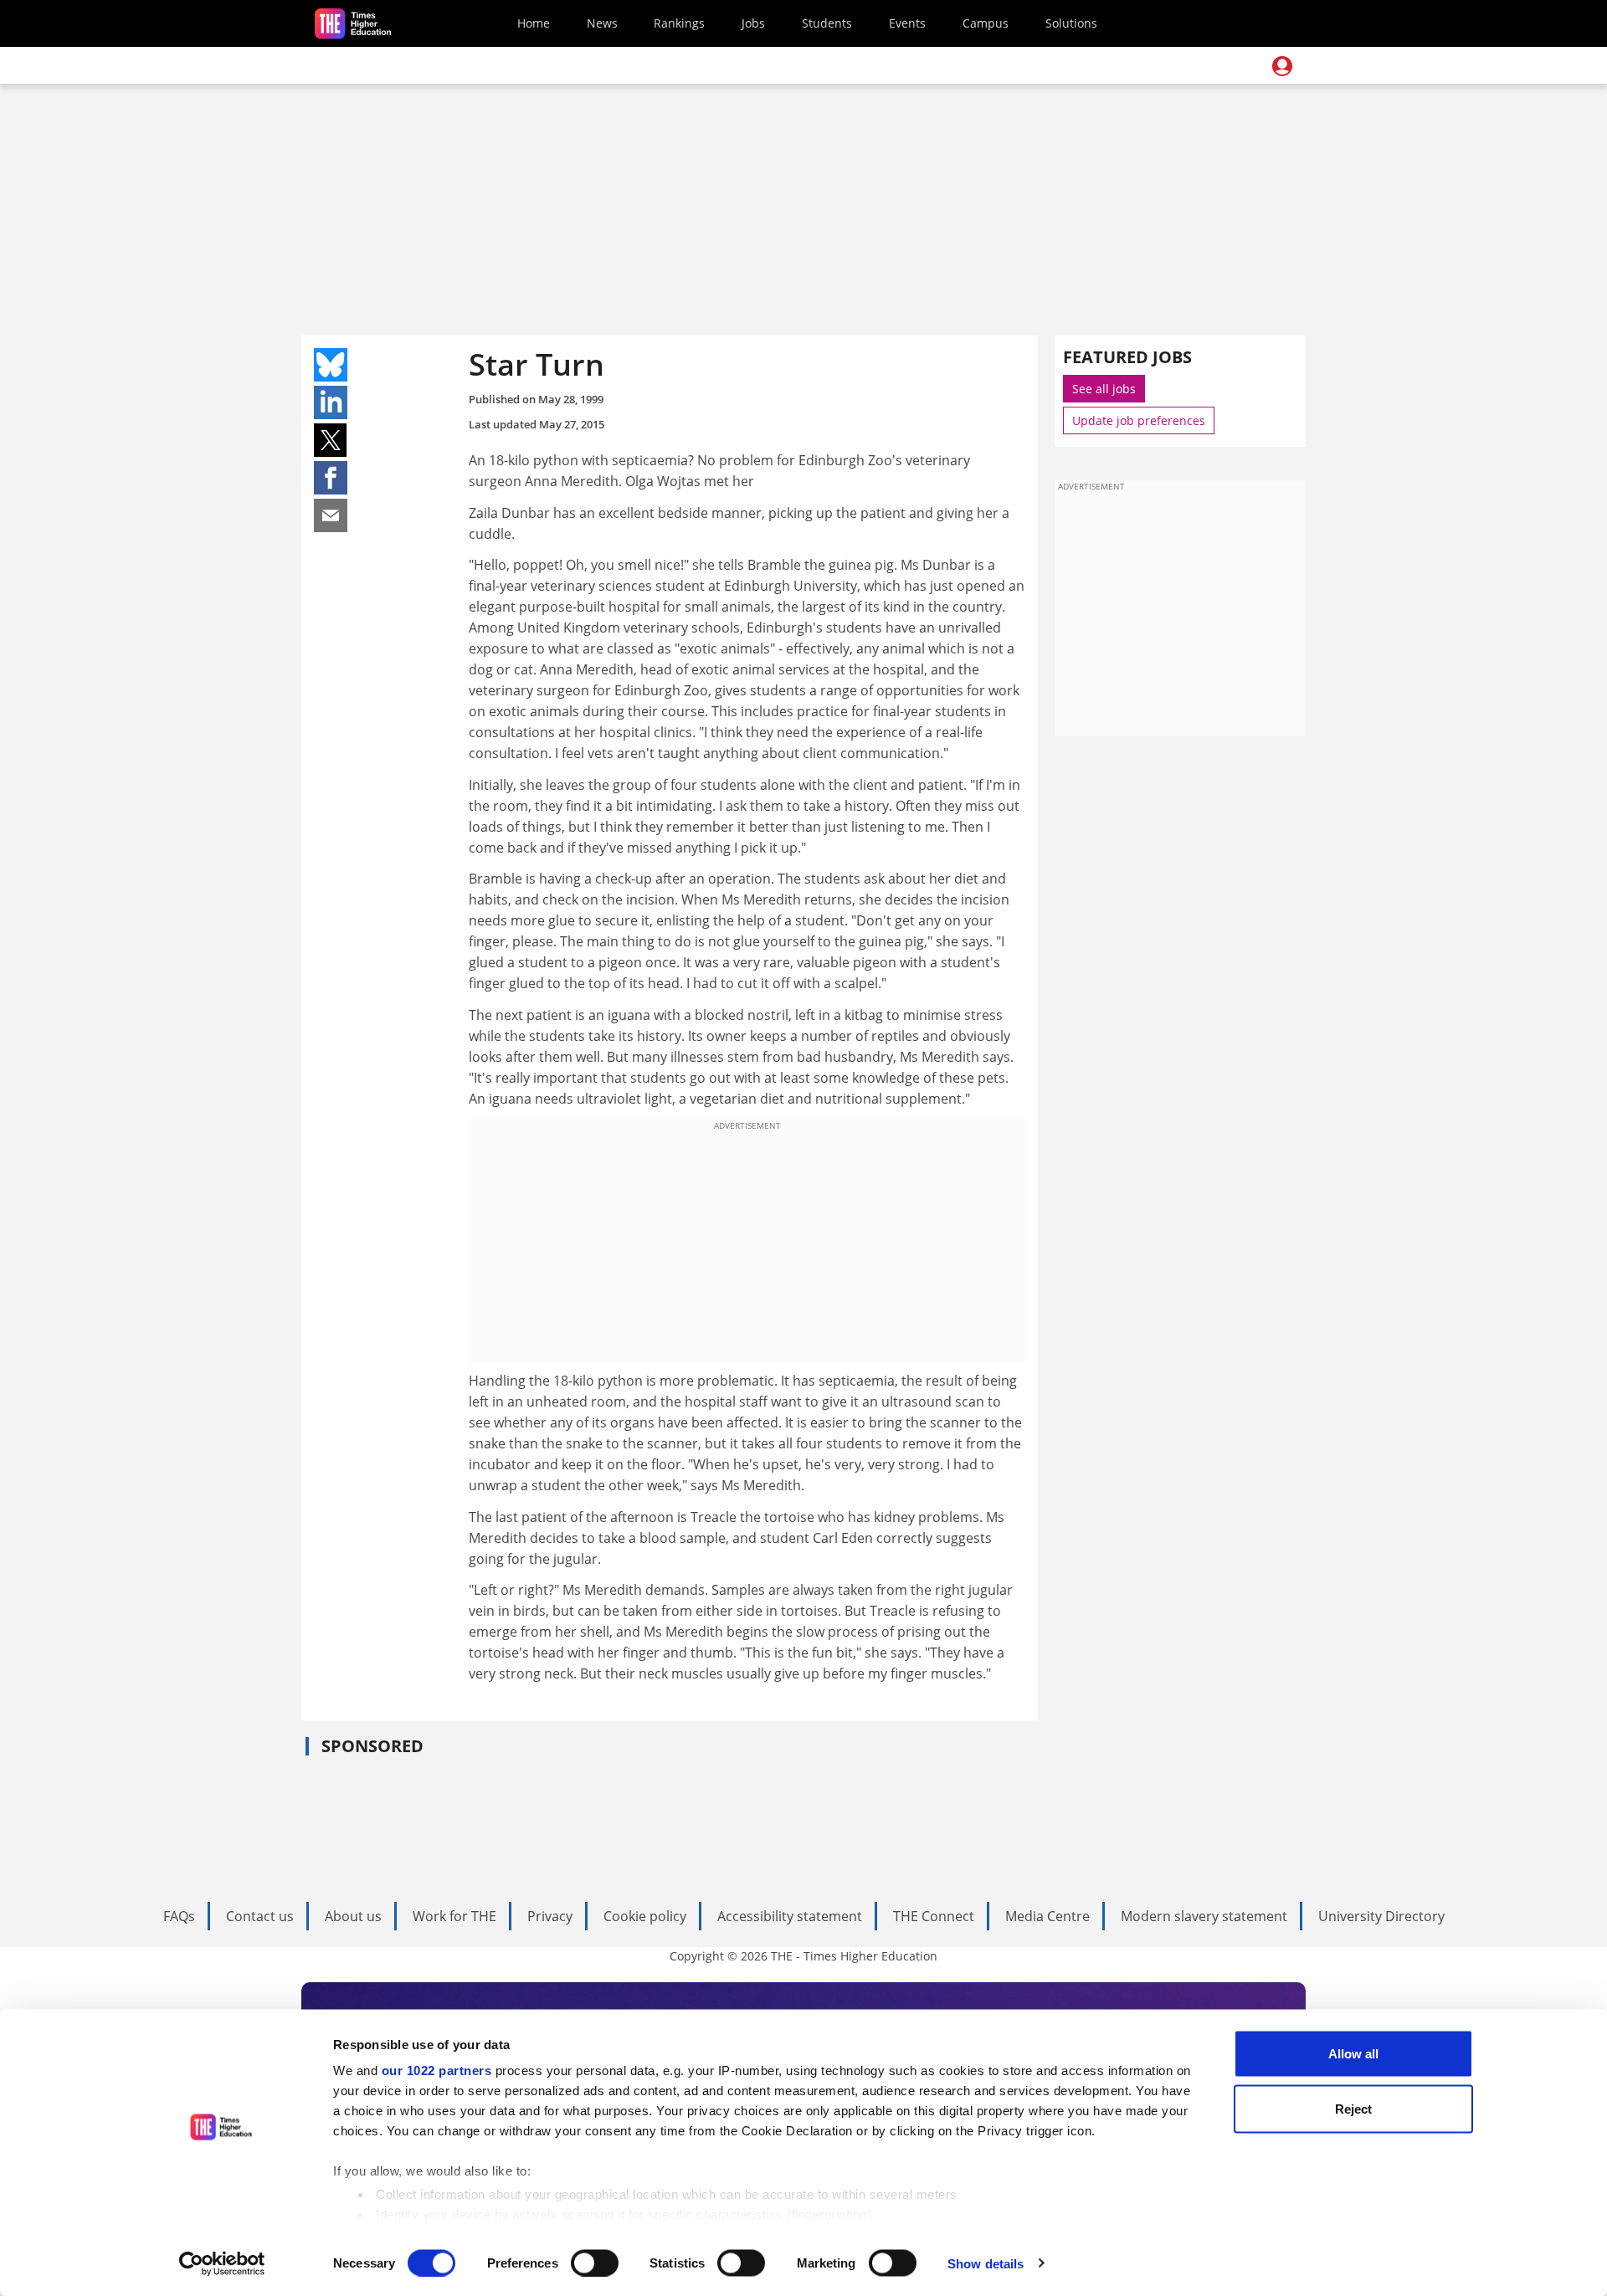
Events (907, 23)
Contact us (260, 1916)
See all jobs (1104, 389)
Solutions (1071, 23)
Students (827, 23)
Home (534, 23)
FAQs (179, 1916)
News (602, 23)
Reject (1353, 2108)
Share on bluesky (331, 365)
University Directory (1381, 1916)
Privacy (550, 1916)
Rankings (679, 23)
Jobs (753, 23)
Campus (986, 23)
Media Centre (1047, 1916)
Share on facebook (331, 478)
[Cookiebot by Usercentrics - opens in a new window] (222, 2263)
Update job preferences (1139, 420)
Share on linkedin (331, 402)
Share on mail (331, 515)
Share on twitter (331, 440)
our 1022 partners (437, 2070)
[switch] (595, 2263)
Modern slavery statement (1204, 1916)
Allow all (1353, 2054)
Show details (986, 2263)
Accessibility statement (790, 1916)
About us (353, 1916)
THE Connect (934, 1916)
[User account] (1282, 66)
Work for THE (454, 1916)
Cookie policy (645, 1916)
